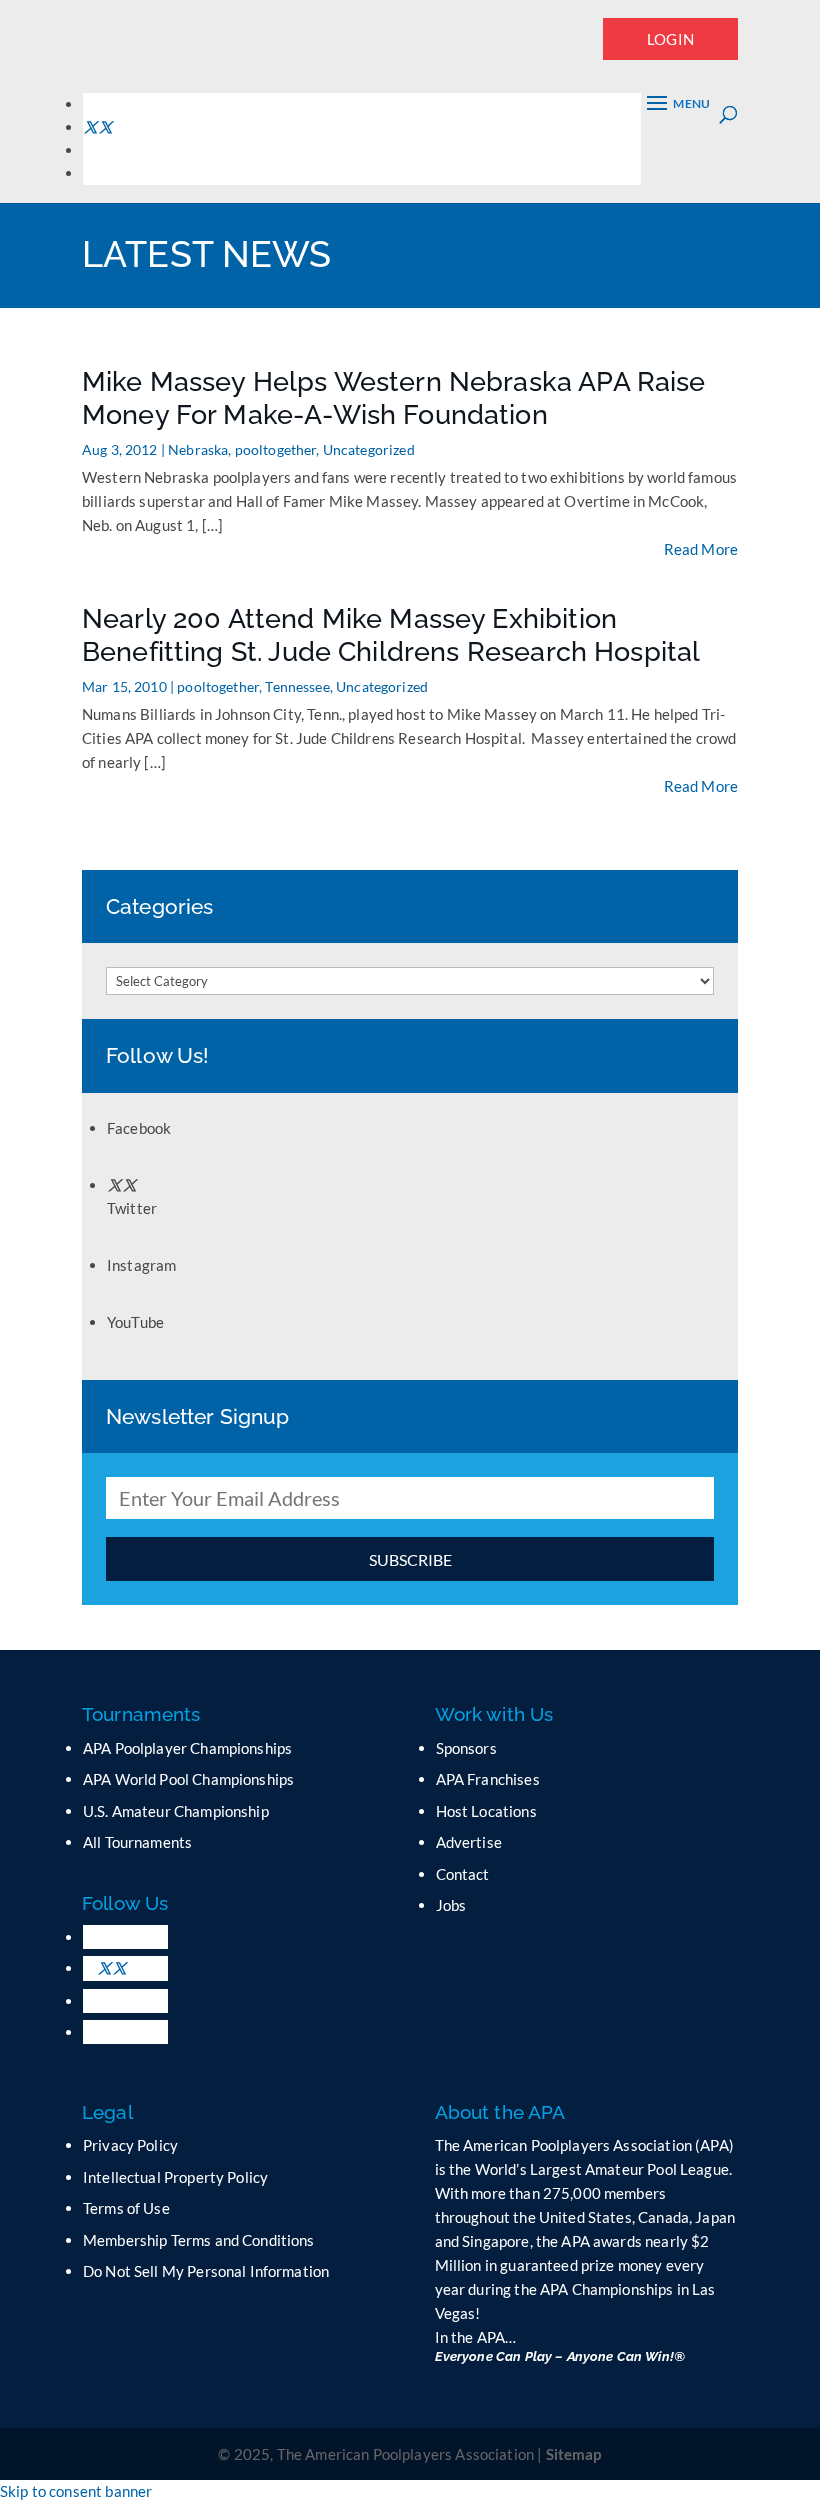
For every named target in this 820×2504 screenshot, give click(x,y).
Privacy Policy (130, 2145)
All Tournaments (137, 1842)
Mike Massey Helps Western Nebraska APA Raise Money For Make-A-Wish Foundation (394, 397)
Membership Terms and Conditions (199, 2240)
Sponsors (466, 1748)
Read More (701, 549)
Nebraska (198, 449)
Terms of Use (126, 2208)
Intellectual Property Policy (175, 2177)
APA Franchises (488, 1779)
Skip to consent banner (76, 2491)
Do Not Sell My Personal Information (206, 2271)
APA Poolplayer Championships (187, 1748)
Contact (463, 1874)
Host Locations (486, 1811)
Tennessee (297, 686)
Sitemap (574, 2454)
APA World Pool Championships (188, 1779)
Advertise (469, 1842)
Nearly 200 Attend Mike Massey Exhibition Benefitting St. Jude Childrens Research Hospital (391, 634)
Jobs (451, 1905)
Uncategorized (369, 449)
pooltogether (276, 449)
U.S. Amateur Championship (176, 1811)
